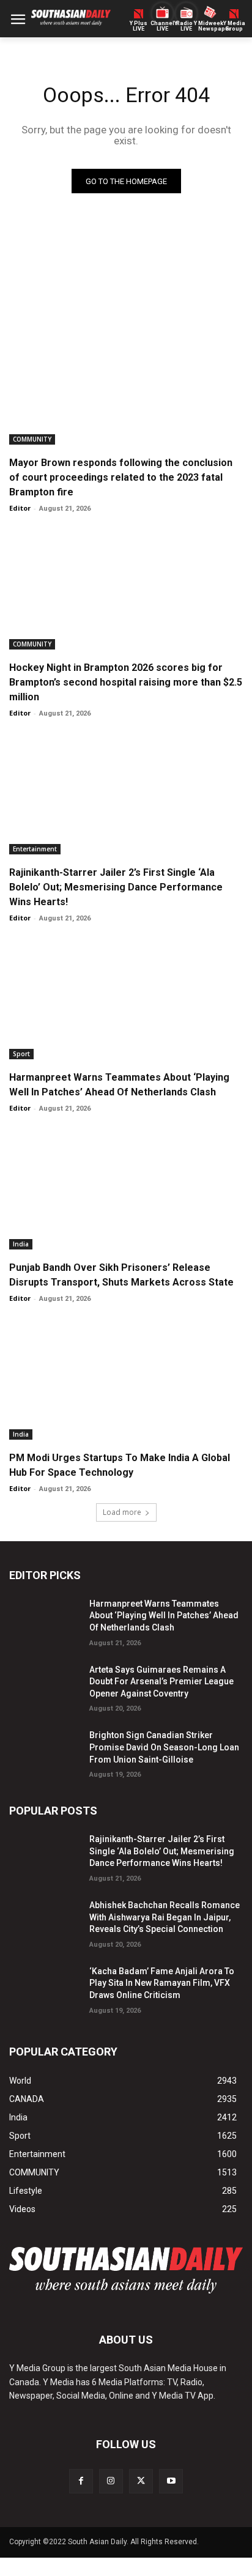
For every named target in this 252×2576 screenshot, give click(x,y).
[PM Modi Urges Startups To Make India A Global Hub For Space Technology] (126, 1381)
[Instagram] (111, 2481)
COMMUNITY (32, 439)
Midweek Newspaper (210, 26)
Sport (21, 1054)
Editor (20, 508)
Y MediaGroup (234, 26)
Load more (122, 1512)
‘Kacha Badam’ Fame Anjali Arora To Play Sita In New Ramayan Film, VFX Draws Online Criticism (162, 1983)
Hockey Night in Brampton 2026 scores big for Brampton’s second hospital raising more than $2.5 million (126, 682)
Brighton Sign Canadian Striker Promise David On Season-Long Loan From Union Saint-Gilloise (164, 1747)
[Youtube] (171, 2481)
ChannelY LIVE (162, 26)
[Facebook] (81, 2481)
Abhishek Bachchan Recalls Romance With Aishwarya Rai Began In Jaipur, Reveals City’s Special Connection (165, 1917)
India (21, 1244)
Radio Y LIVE (187, 26)
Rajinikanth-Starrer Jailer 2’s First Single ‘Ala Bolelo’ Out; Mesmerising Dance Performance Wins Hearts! (116, 887)
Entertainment (35, 849)
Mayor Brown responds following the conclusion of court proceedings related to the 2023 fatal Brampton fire (121, 477)
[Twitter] (141, 2481)
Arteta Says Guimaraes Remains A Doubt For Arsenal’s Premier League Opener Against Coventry (161, 1682)
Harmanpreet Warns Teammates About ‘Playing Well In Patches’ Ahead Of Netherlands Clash (164, 1616)
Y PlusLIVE (139, 26)
